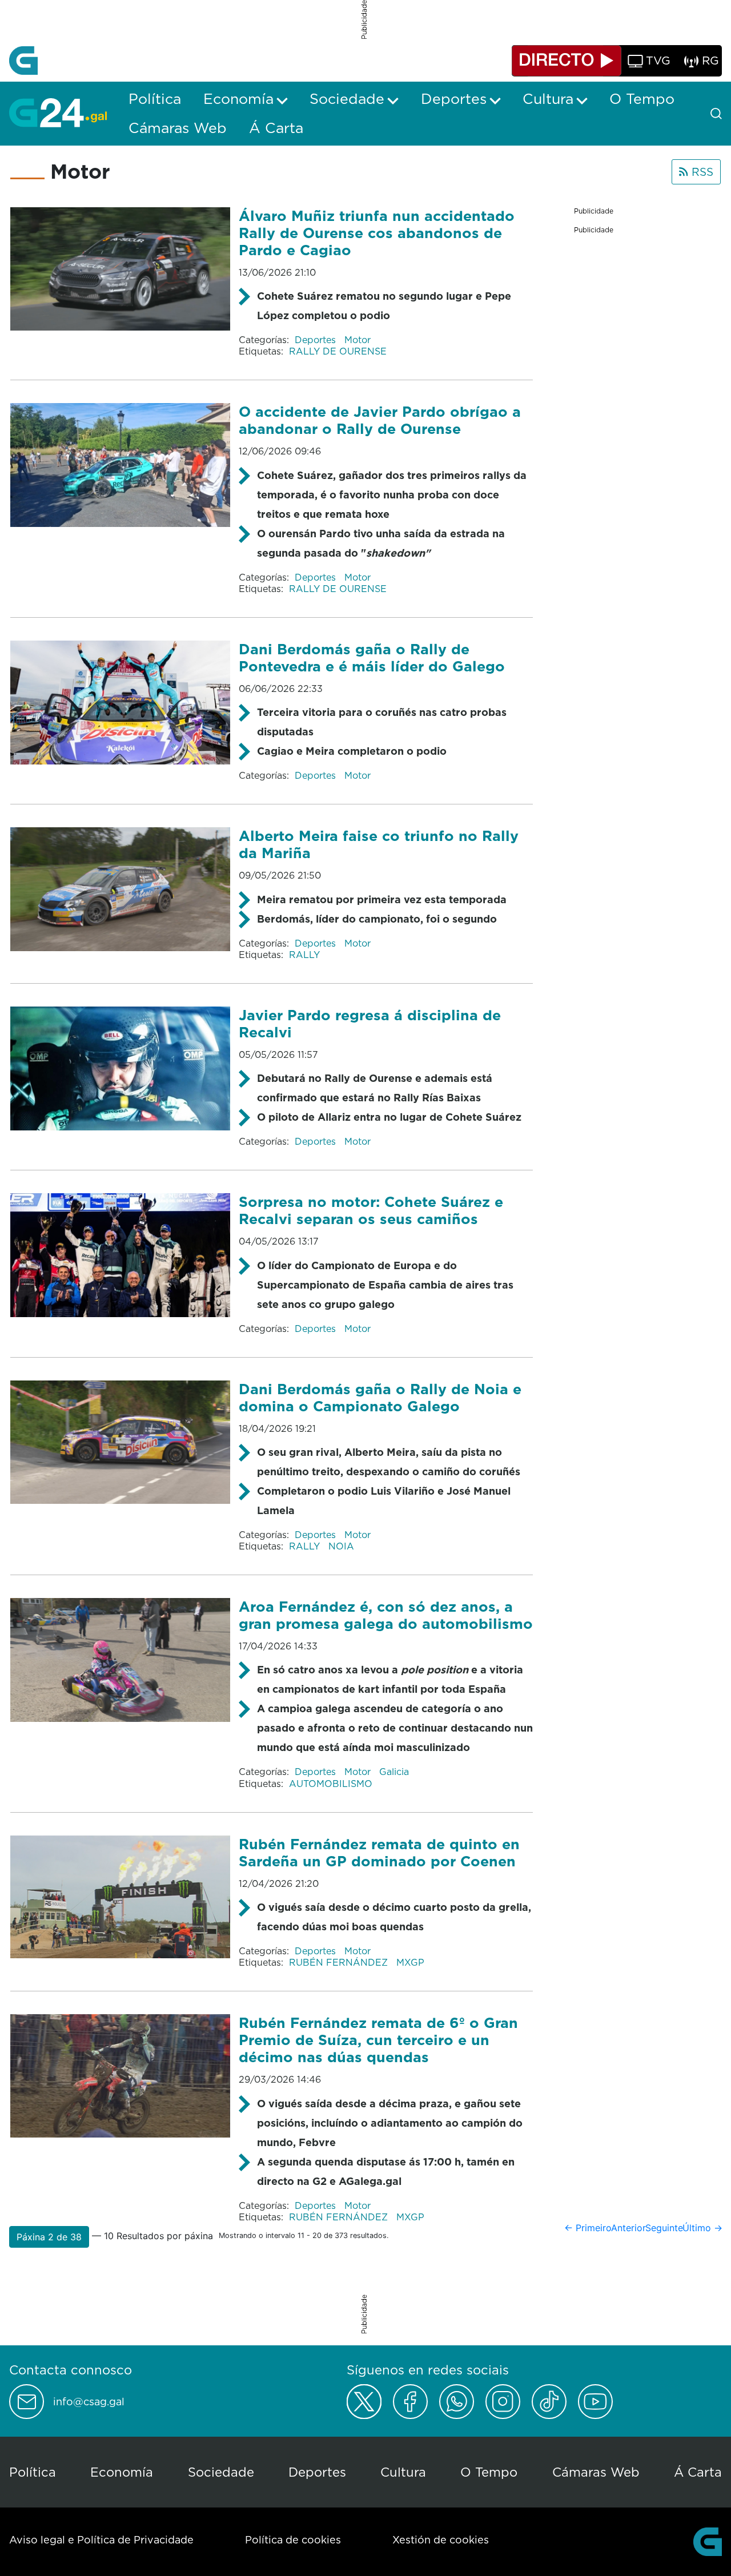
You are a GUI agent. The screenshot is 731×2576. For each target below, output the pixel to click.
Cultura (403, 2472)
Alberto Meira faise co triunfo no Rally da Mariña (379, 844)
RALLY (304, 955)
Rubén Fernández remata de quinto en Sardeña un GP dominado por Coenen (379, 1852)
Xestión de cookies (441, 2540)
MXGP (410, 1962)
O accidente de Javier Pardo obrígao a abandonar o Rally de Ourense (380, 420)
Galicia (394, 1772)
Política (33, 2472)
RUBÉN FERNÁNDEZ (340, 1962)
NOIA (341, 1546)
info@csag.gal (89, 2402)
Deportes (317, 340)
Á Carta (698, 2472)
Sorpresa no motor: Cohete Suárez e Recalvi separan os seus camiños (371, 1210)
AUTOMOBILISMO (331, 1784)
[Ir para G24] (58, 112)
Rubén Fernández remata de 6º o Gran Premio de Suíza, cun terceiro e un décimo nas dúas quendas (378, 2040)
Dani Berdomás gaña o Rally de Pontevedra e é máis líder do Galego (372, 657)
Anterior (628, 2228)
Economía (122, 2472)
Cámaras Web (596, 2472)
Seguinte (664, 2228)
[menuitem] (155, 99)
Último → (702, 2228)
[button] (49, 2237)
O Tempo (489, 2472)
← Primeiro (588, 2228)
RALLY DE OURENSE (338, 351)
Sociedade (221, 2472)
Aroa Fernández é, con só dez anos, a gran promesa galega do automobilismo (386, 1615)
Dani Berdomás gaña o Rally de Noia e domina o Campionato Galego (380, 1397)
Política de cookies (293, 2540)
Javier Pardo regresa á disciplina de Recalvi (370, 1023)
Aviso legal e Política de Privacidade (101, 2540)
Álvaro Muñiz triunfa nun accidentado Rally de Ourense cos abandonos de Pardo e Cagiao (377, 233)
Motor (358, 340)
